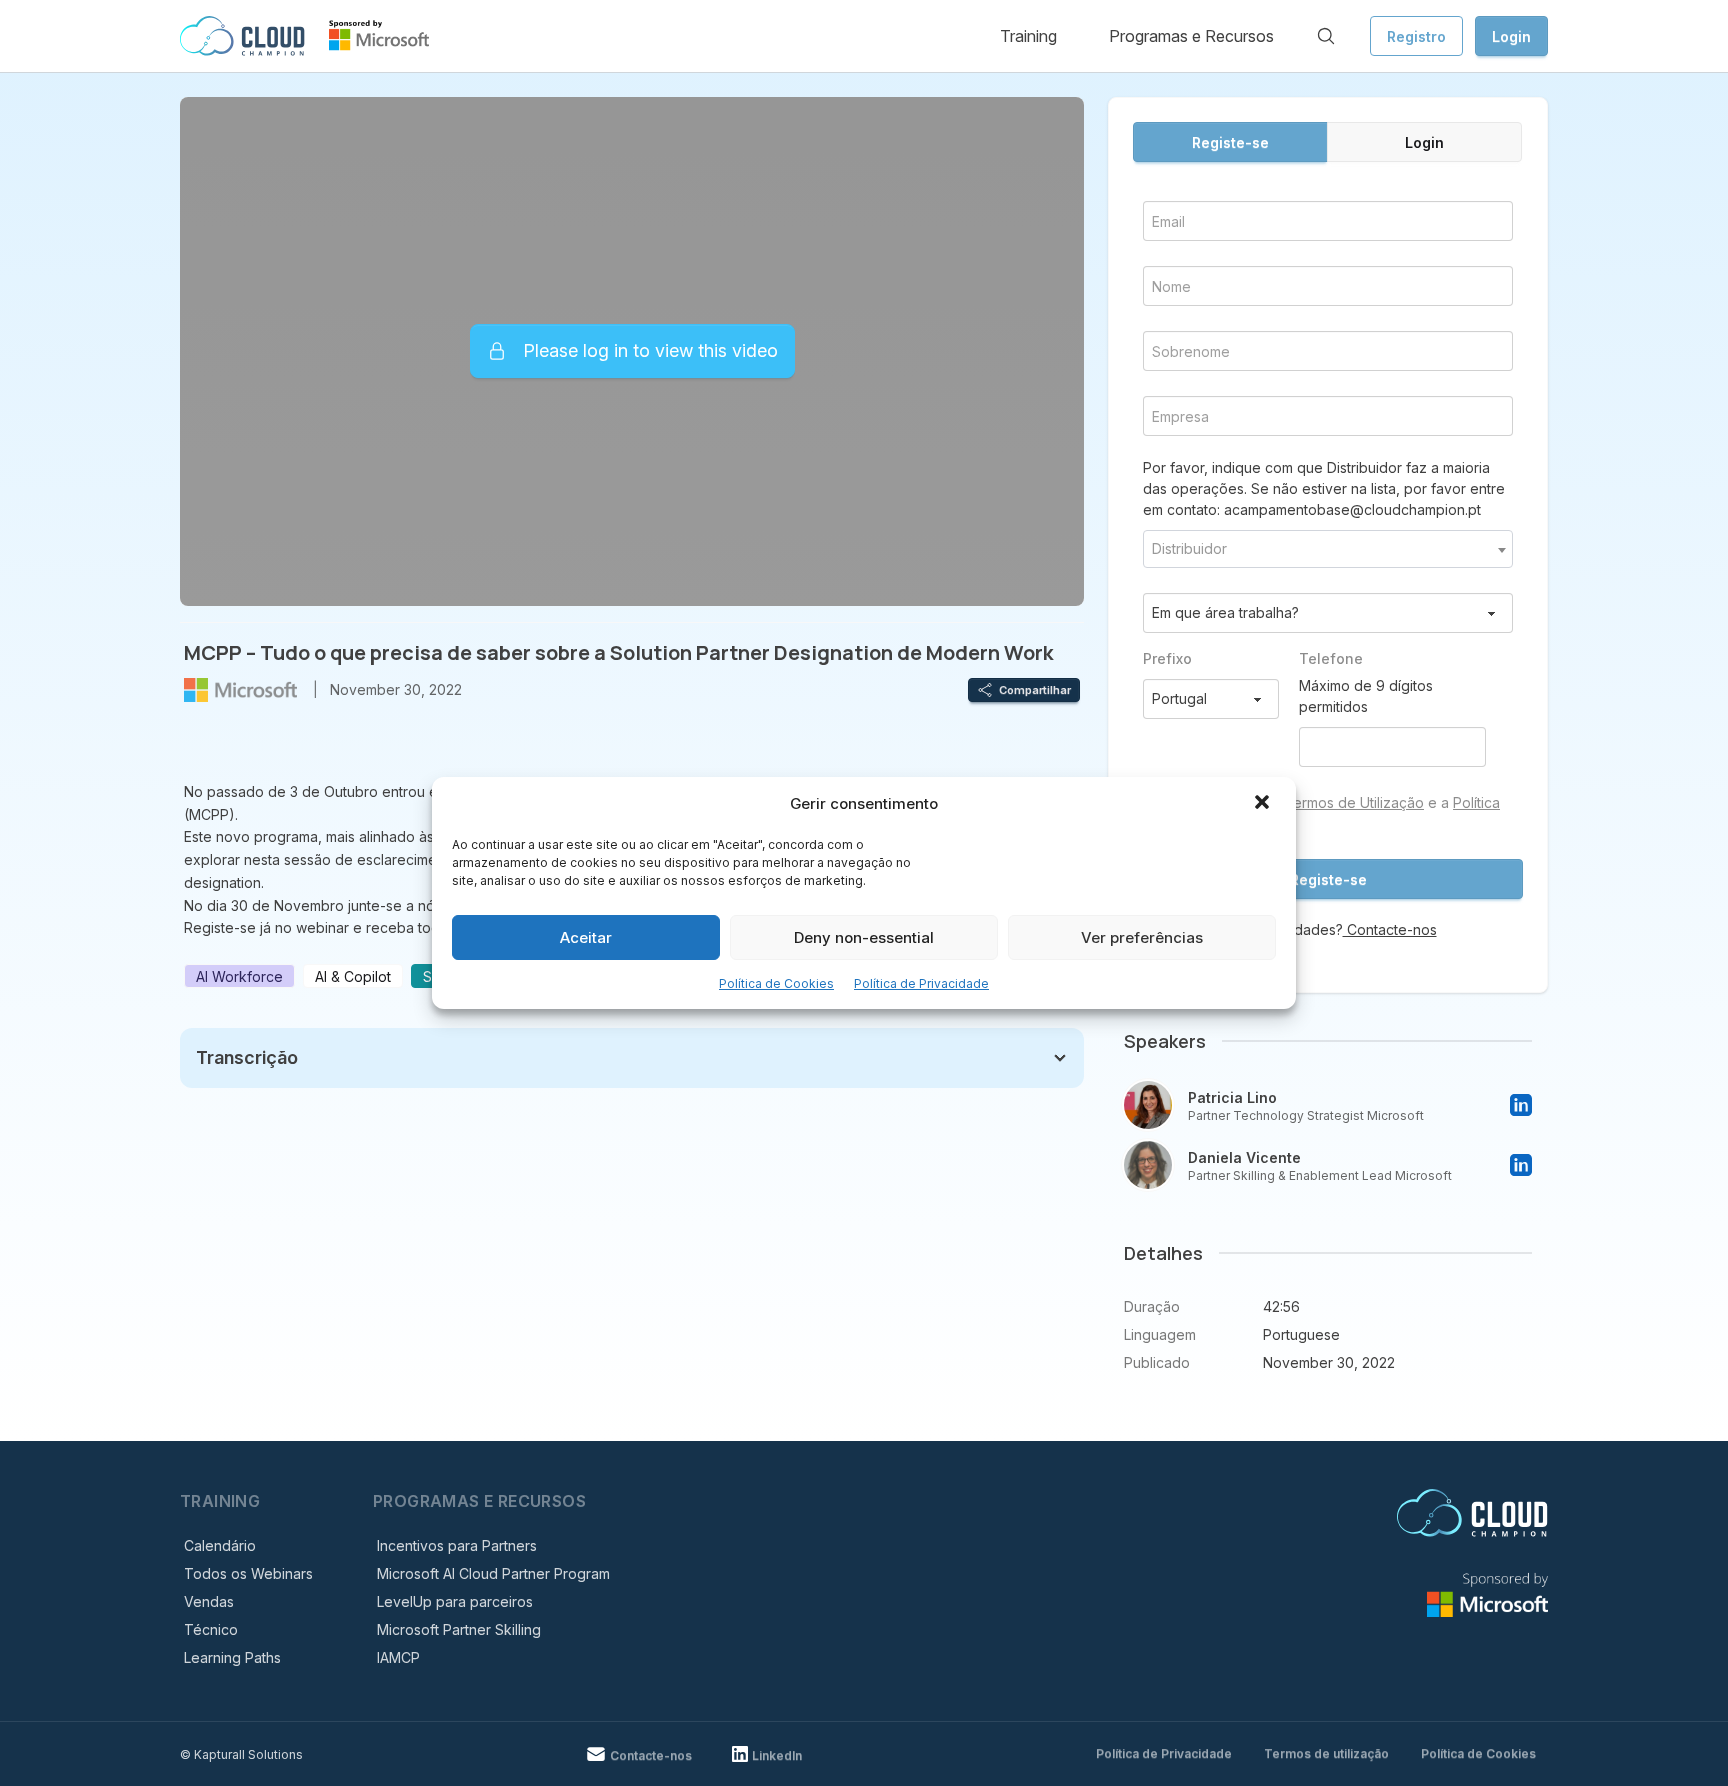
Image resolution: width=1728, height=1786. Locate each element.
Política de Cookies (776, 983)
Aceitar (586, 937)
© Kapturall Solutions (241, 1754)
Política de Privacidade (921, 983)
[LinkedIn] (1521, 1105)
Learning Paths (232, 1657)
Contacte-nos (1390, 929)
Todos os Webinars (248, 1573)
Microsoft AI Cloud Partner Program (493, 1573)
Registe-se (1230, 142)
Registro (1416, 36)
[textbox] (1328, 549)
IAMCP (398, 1657)
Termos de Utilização (1354, 802)
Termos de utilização (1326, 1753)
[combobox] (1328, 549)
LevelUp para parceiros (455, 1601)
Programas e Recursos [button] (1191, 36)
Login (1511, 36)
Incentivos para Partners (457, 1545)
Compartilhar (1035, 690)
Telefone (1331, 658)
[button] (1264, 804)
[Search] (1326, 36)
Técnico (211, 1629)
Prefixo (1167, 658)
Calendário (220, 1545)
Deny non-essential (864, 937)
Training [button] (1028, 36)
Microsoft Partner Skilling (459, 1629)
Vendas (209, 1601)
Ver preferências (1142, 937)
